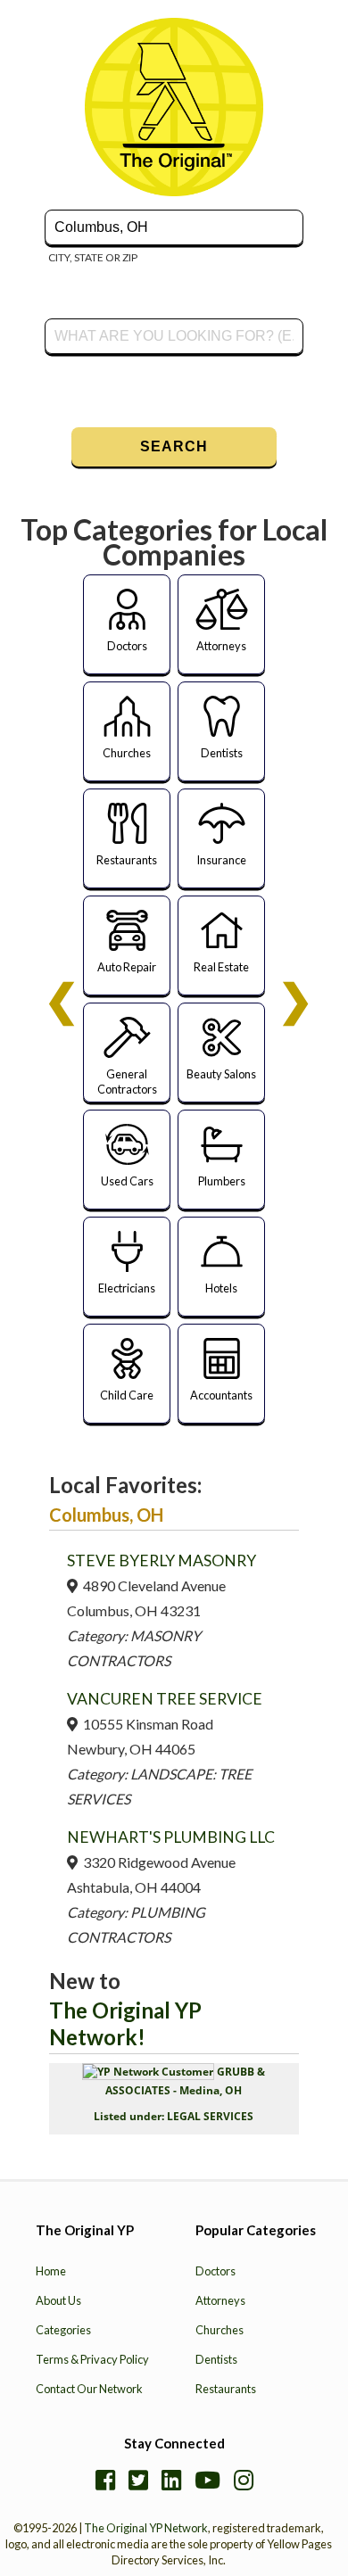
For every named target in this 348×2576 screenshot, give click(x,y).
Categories (63, 2330)
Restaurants (226, 2389)
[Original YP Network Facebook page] (105, 2480)
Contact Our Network (89, 2389)
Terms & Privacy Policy (92, 2359)
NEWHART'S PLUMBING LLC (171, 1837)
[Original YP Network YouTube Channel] (207, 2480)
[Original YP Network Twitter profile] (138, 2480)
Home (51, 2271)
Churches (220, 2330)
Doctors (215, 2271)
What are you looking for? (108, 316)
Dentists (216, 2359)
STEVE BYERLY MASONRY (162, 1560)
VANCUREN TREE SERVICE (165, 1699)
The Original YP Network (146, 2528)
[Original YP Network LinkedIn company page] (171, 2480)
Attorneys (220, 2300)
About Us (58, 2300)
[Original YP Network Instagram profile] (244, 2480)
